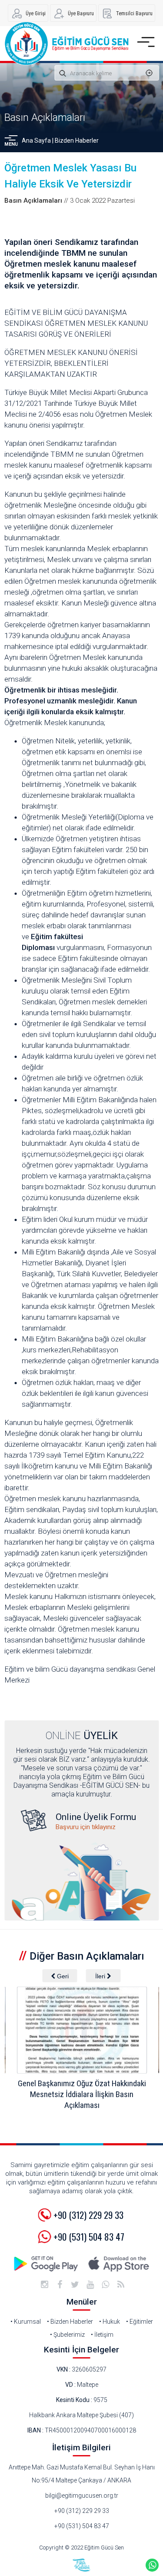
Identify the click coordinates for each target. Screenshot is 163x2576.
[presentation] (60, 1976)
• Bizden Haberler (70, 2322)
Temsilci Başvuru (134, 13)
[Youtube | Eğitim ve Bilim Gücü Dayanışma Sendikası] (90, 2285)
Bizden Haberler (77, 141)
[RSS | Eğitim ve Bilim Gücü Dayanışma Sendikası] (121, 2285)
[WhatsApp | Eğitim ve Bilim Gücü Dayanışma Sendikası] (106, 2285)
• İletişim (102, 2335)
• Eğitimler (140, 2322)
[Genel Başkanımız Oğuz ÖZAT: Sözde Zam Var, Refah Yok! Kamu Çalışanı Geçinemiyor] (84, 2030)
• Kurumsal (26, 2322)
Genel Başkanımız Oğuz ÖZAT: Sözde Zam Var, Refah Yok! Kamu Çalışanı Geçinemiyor (85, 2094)
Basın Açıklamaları (45, 117)
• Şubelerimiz (67, 2335)
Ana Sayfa (36, 141)
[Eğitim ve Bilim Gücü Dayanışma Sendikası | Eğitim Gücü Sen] (66, 43)
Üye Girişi (36, 13)
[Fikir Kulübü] (82, 2565)
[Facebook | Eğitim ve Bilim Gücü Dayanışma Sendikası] (60, 2285)
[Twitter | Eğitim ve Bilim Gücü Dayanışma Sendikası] (75, 2285)
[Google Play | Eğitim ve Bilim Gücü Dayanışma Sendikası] (47, 2264)
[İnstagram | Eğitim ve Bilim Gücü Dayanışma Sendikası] (45, 2285)
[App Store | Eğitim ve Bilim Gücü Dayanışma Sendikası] (119, 2264)
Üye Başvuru (81, 13)
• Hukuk (110, 2322)
